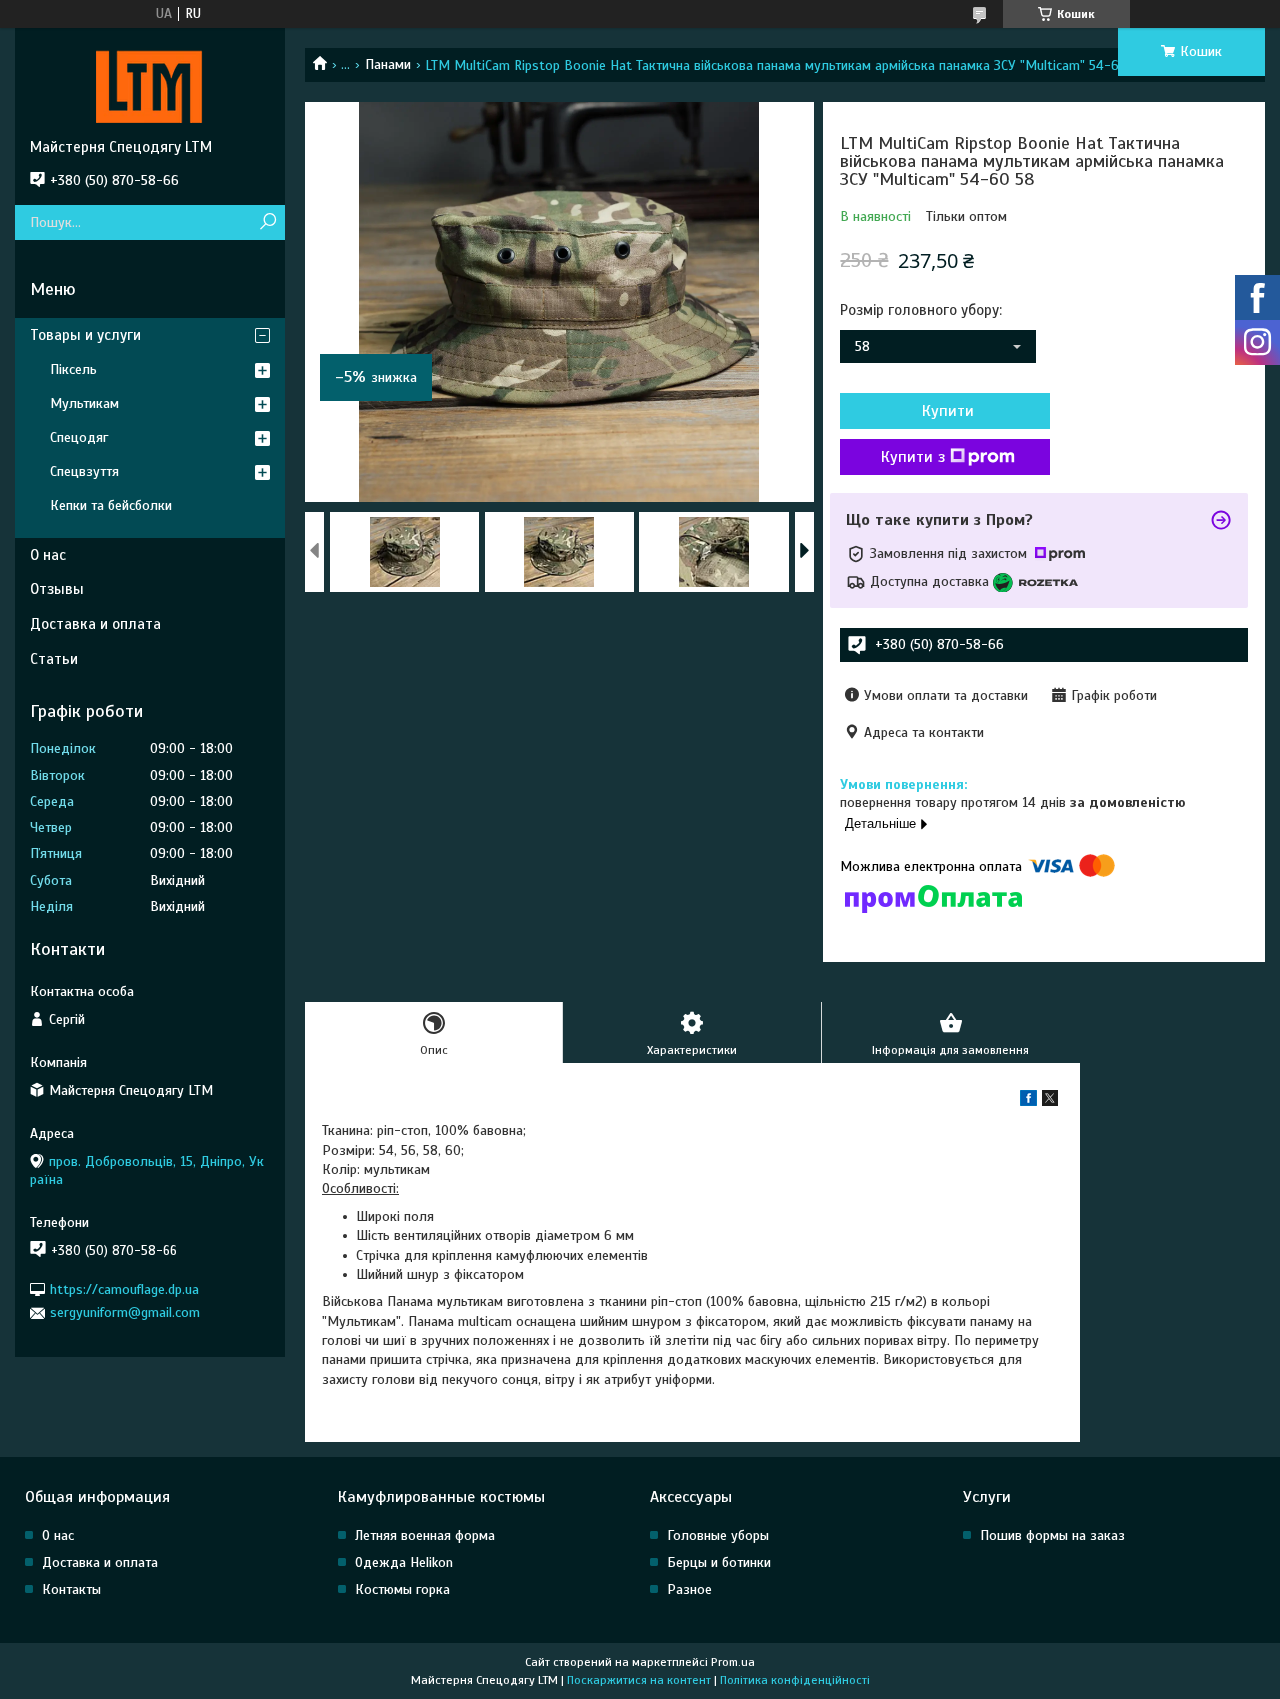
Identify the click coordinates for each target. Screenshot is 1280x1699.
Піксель (73, 369)
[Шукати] (267, 222)
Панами (388, 64)
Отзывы (57, 589)
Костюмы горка (402, 1589)
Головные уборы (718, 1535)
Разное (689, 1589)
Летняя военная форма (425, 1535)
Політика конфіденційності (795, 1680)
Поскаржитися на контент (639, 1680)
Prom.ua (733, 1662)
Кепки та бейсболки (111, 505)
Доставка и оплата (95, 624)
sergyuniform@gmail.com (125, 1312)
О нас (48, 555)
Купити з (913, 457)
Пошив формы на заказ (1052, 1535)
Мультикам (84, 403)
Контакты (71, 1589)
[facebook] (1028, 1101)
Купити (948, 411)
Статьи (54, 659)
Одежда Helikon (404, 1562)
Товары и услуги (85, 335)
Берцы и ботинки (719, 1562)
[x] (1050, 1101)
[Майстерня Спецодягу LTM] (150, 83)
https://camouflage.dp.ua (124, 1289)
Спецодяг (79, 437)
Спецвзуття (84, 471)
